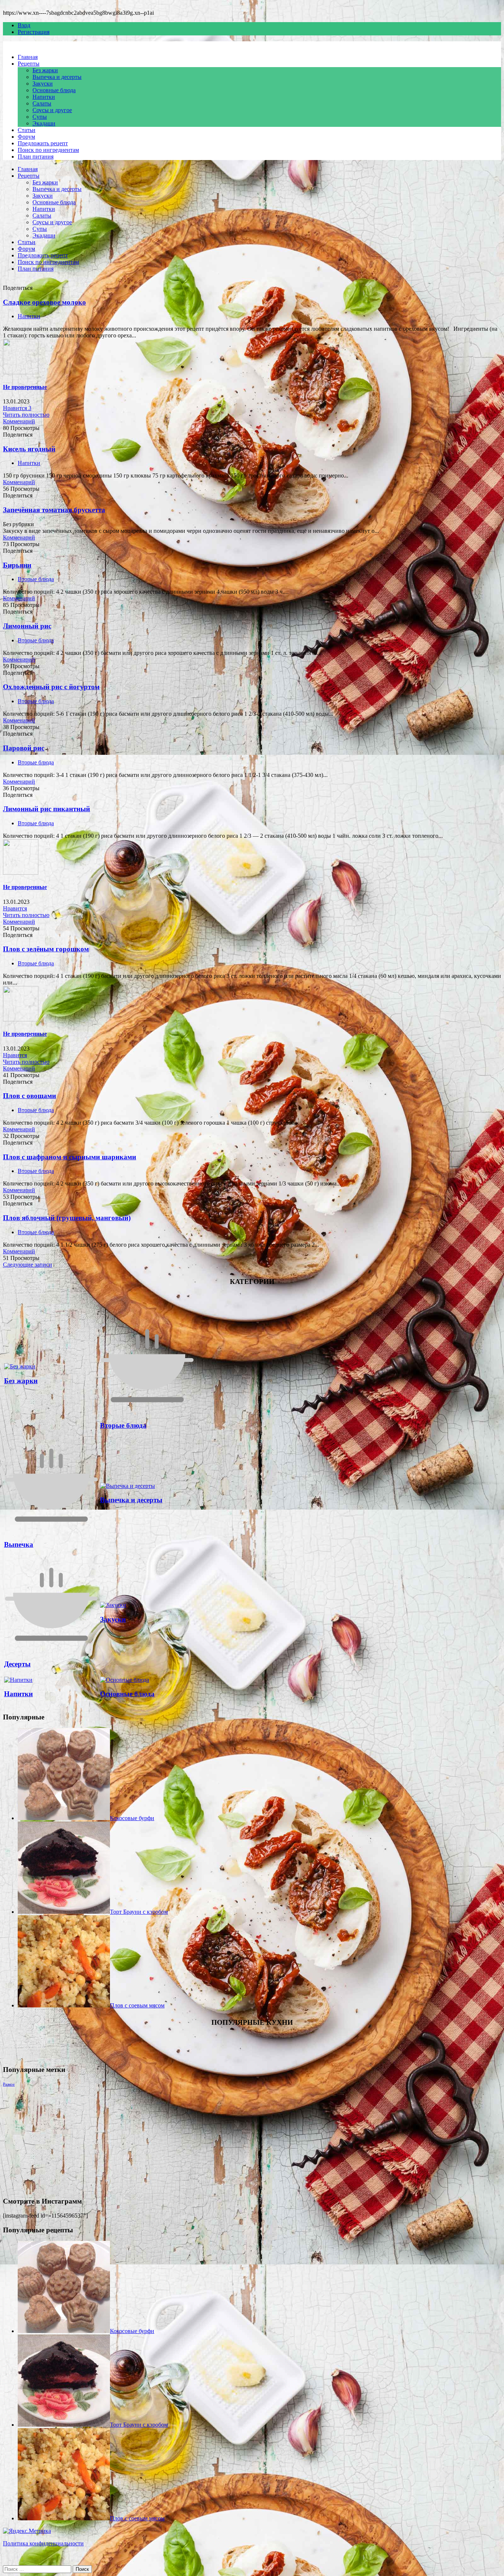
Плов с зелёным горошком (46, 949)
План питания (36, 157)
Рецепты (29, 64)
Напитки (44, 97)
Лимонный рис (27, 626)
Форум (26, 137)
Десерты (17, 1664)
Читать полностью (26, 415)
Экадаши (44, 123)
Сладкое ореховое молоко (44, 302)
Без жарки (45, 70)
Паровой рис (24, 748)
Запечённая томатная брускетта (54, 510)
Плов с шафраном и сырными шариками (70, 1157)
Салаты (42, 103)
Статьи (27, 130)
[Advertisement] (224, 2139)
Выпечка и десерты (57, 77)
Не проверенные (25, 387)
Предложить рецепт (43, 143)
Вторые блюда (36, 579)
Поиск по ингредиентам (48, 150)
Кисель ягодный (29, 449)
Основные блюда (54, 90)
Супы (40, 117)
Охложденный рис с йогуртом (51, 687)
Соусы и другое (52, 110)
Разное (9, 2084)
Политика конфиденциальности (43, 2543)
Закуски (43, 84)
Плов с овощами (30, 1096)
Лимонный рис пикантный (46, 809)
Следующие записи (27, 1265)
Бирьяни (17, 565)
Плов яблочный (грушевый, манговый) (67, 1218)
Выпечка (19, 1544)
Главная (28, 57)
